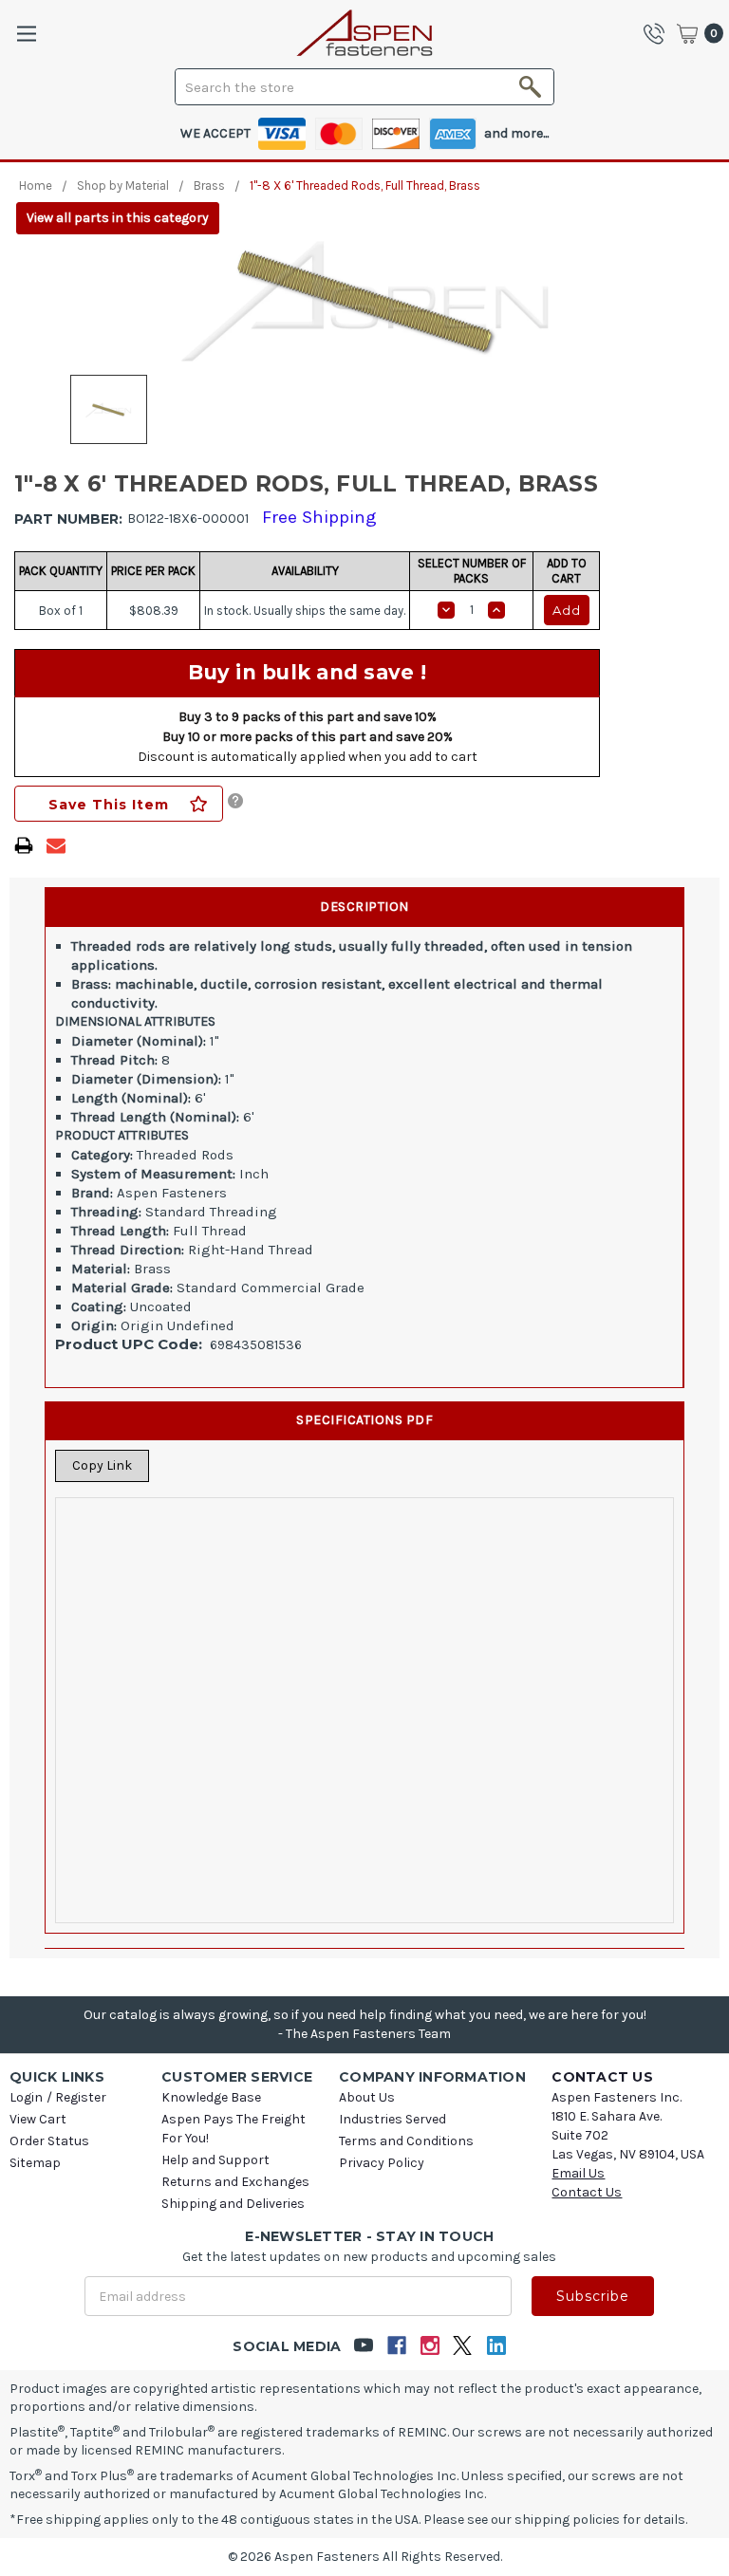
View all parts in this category (118, 218)
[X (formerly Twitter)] (463, 2346)
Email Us (578, 2173)
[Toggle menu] (26, 34)
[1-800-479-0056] (659, 33)
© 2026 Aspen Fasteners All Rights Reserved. (365, 2557)
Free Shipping (319, 517)
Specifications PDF (364, 1420)
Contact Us (587, 2192)
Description (364, 907)
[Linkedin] (496, 2346)
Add (567, 610)
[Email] (56, 845)
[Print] (24, 845)
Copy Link (102, 1465)
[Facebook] (396, 2346)
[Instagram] (430, 2346)
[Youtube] (363, 2346)
